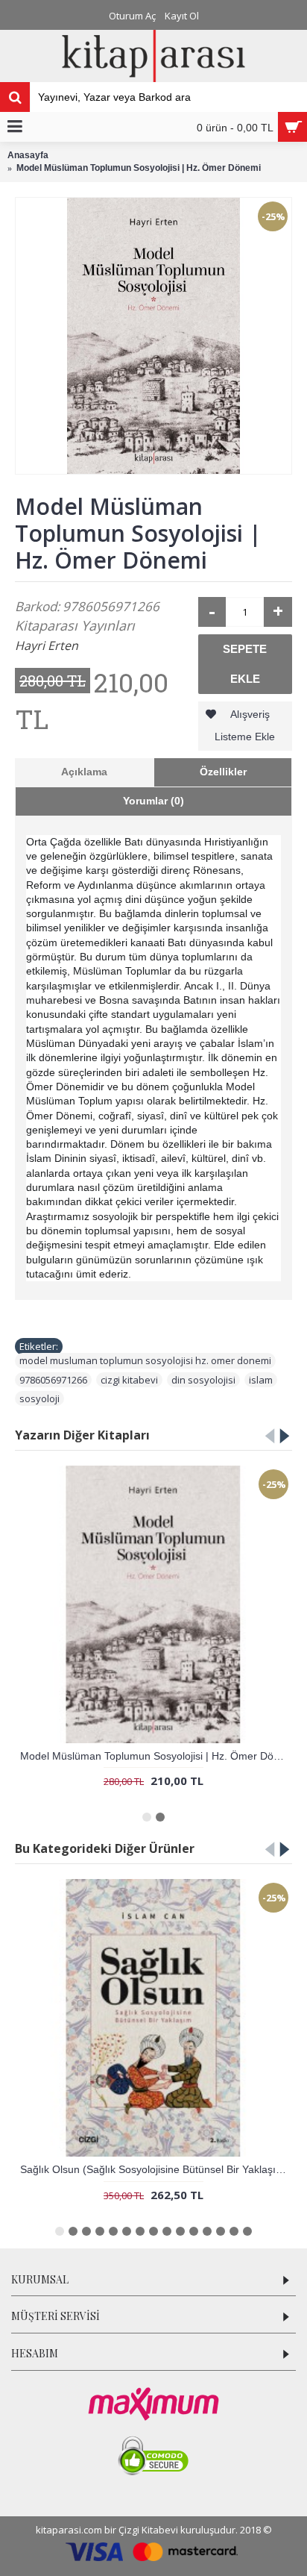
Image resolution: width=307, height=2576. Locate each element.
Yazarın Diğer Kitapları (82, 1435)
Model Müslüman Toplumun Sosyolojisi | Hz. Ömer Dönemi (156, 1756)
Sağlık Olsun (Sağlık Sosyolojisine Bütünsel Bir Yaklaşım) (154, 2169)
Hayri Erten (47, 645)
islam (261, 1380)
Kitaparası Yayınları (75, 625)
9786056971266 (53, 1380)
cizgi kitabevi (129, 1380)
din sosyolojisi (203, 1380)
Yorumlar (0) (153, 801)
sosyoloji (39, 1398)
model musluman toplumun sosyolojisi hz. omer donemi (145, 1360)
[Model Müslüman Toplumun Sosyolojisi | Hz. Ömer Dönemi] (153, 336)
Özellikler (223, 772)
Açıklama (84, 772)
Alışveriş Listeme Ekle (245, 725)
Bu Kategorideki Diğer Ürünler (105, 1848)
